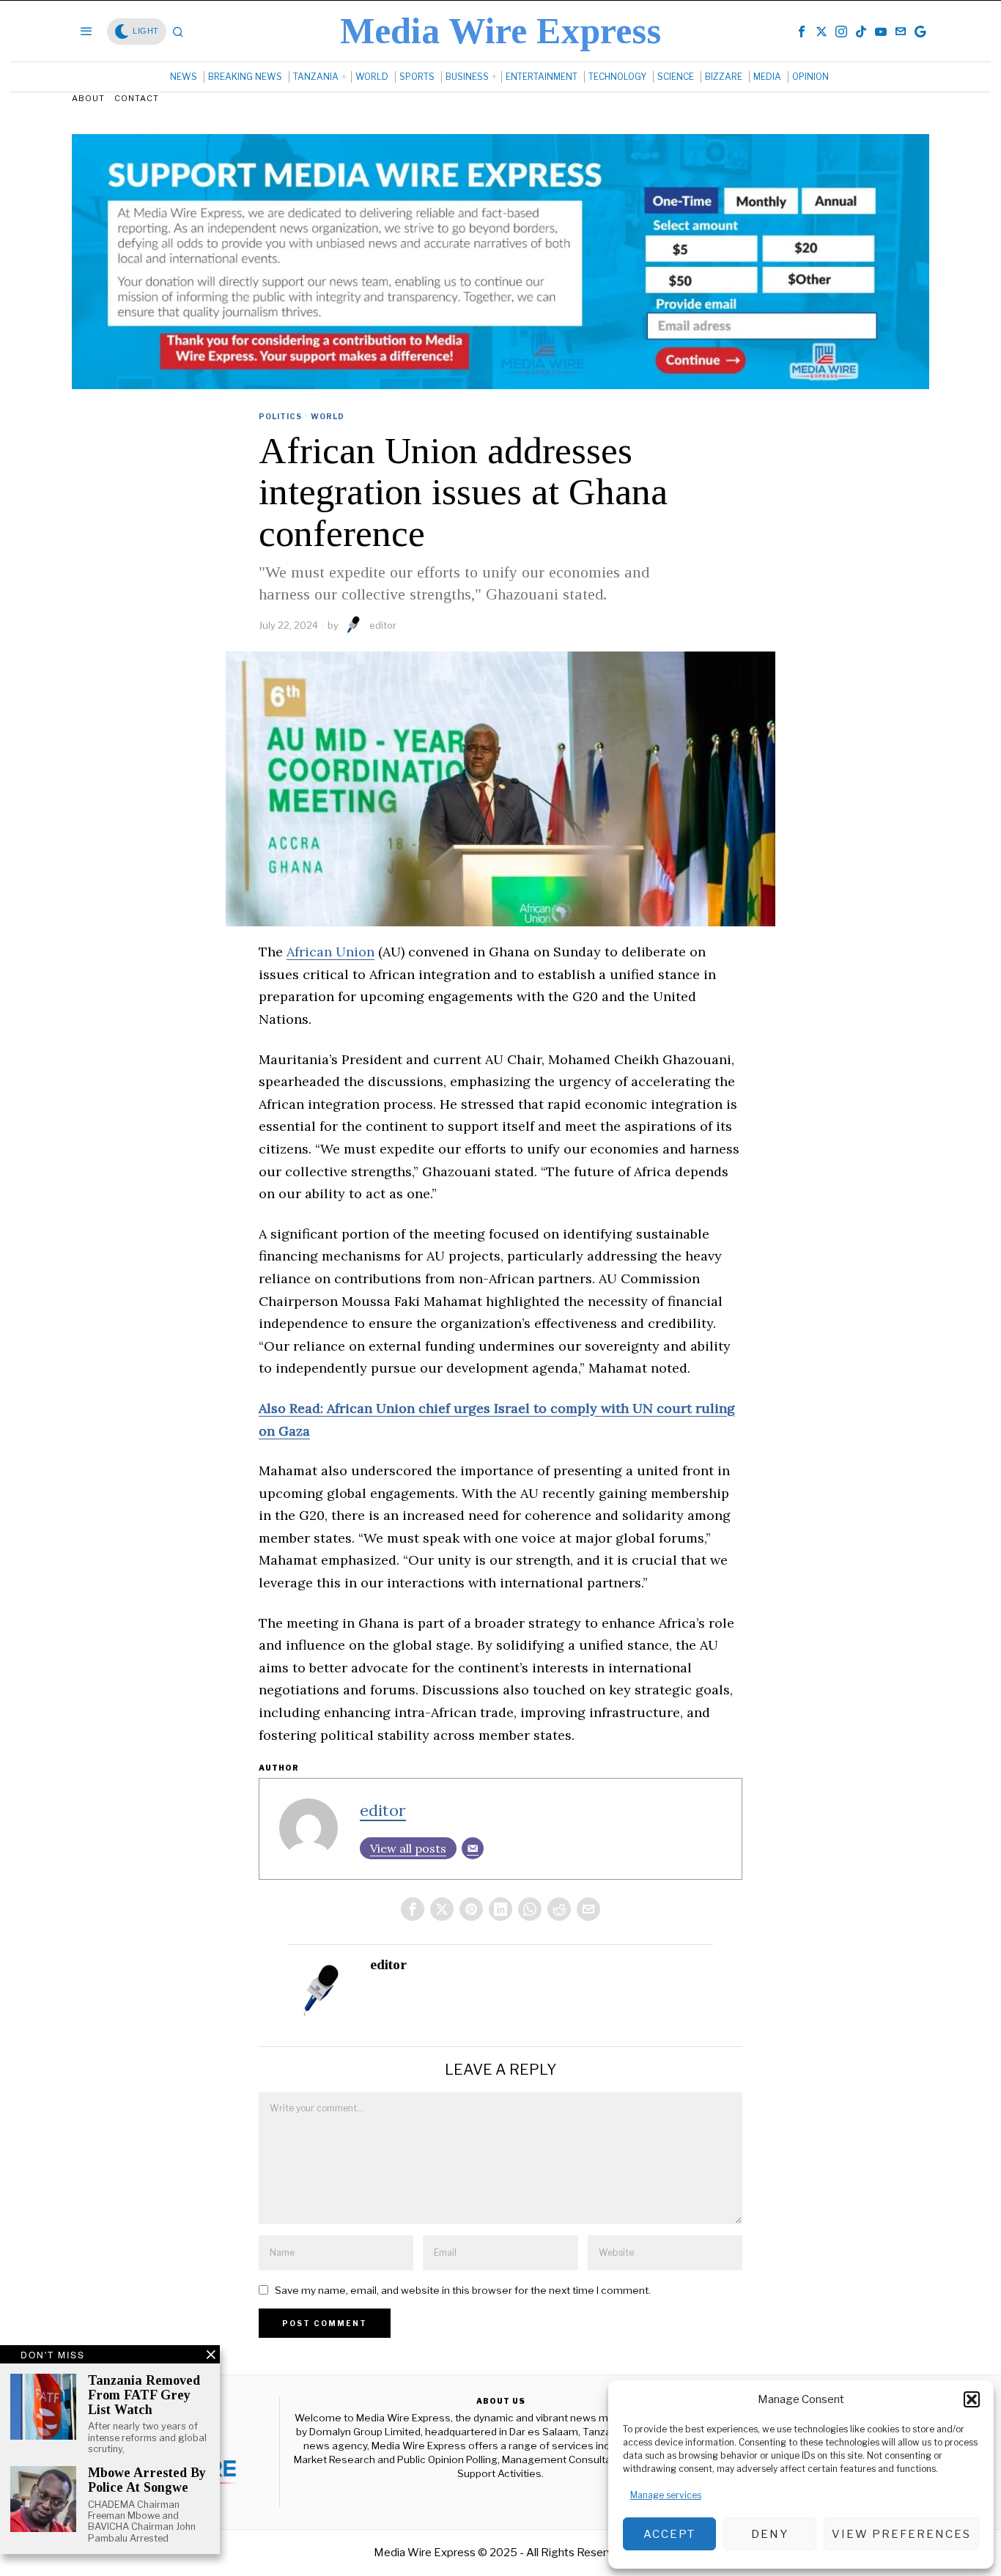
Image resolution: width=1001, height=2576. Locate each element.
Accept (669, 2534)
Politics (280, 416)
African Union (330, 952)
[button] (972, 2399)
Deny (770, 2534)
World (328, 416)
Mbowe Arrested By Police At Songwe (147, 2480)
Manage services (666, 2495)
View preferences (901, 2534)
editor (383, 625)
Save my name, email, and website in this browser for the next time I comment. (463, 2290)
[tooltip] (802, 32)
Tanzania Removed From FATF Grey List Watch (144, 2395)
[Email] (473, 1848)
